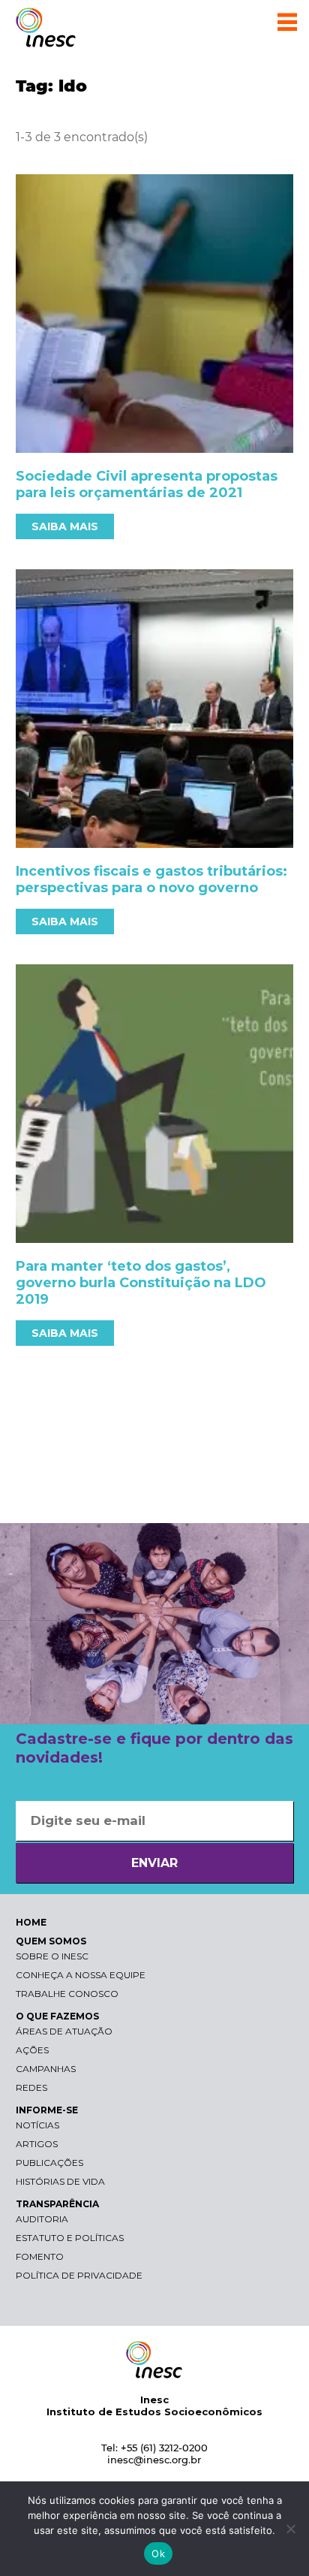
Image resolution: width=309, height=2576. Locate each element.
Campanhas (46, 2069)
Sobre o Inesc (52, 1956)
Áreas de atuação (64, 2031)
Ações (32, 2050)
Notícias (37, 2125)
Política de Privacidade (79, 2275)
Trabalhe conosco (67, 1994)
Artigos (37, 2144)
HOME (31, 1922)
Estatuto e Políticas (70, 2238)
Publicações (49, 2163)
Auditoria (42, 2219)
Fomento (40, 2256)
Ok (158, 2553)
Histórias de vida (60, 2181)
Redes (31, 2087)
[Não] (290, 2529)
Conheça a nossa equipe (81, 1975)
